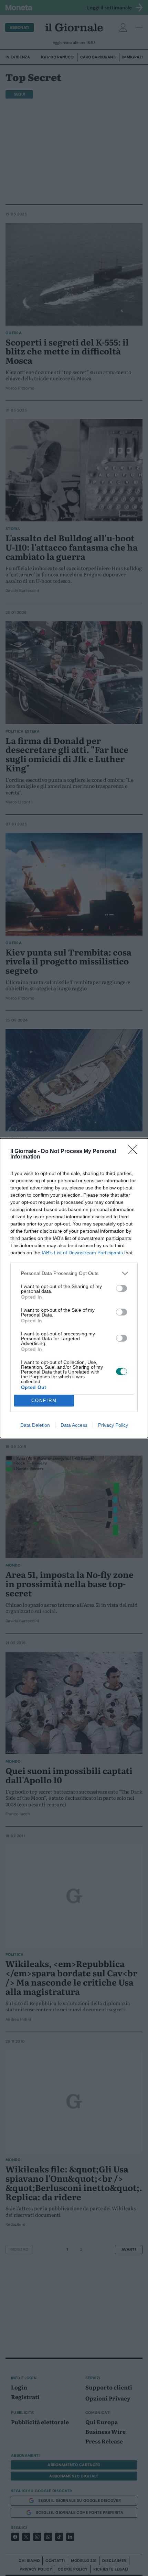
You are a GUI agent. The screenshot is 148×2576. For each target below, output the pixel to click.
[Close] (135, 1152)
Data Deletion (35, 1425)
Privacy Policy (113, 1425)
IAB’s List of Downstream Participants (82, 1253)
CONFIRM (44, 1400)
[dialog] (74, 1288)
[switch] (121, 1288)
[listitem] (74, 1273)
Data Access (74, 1425)
